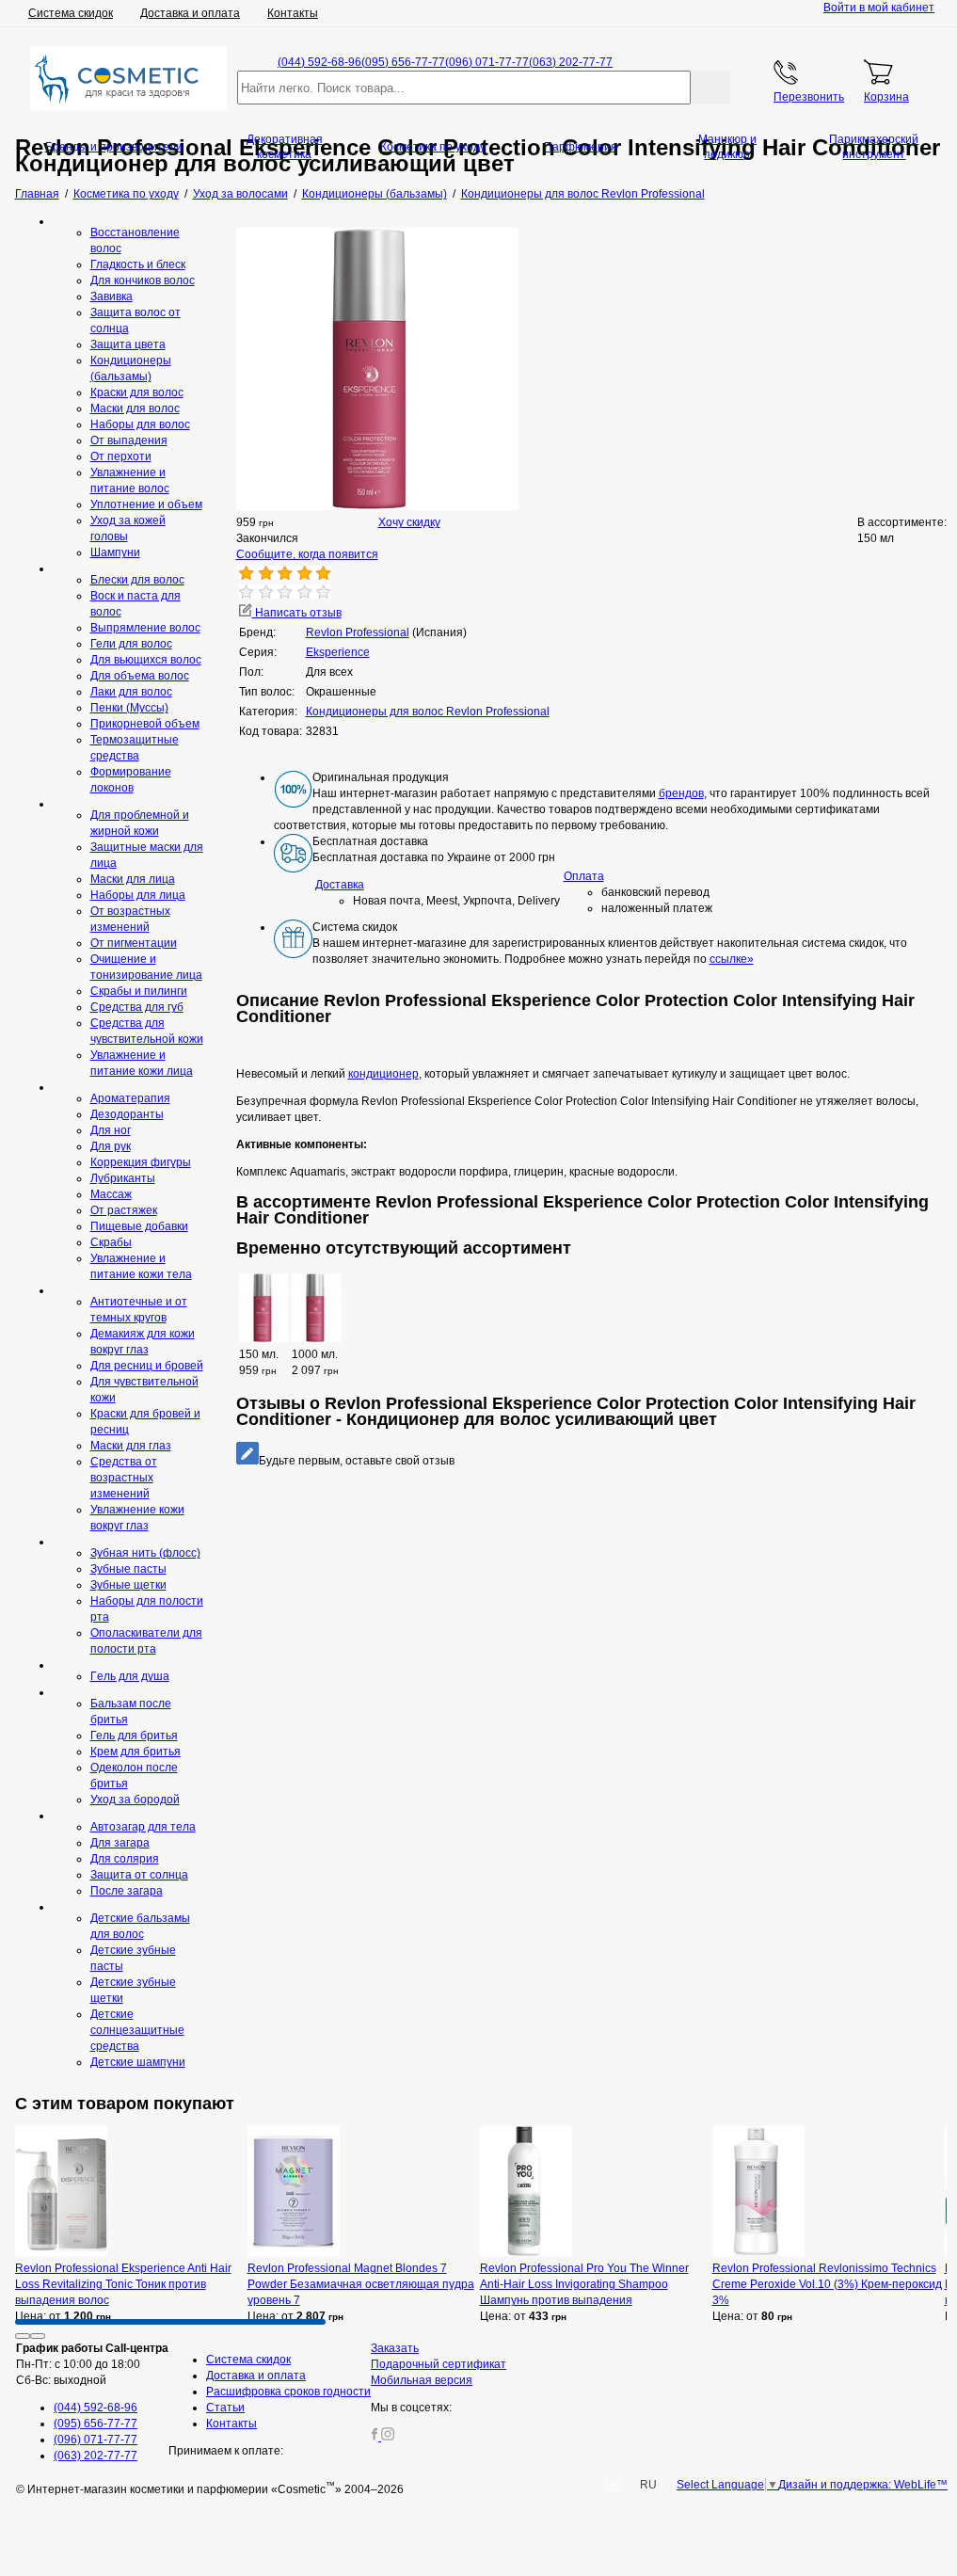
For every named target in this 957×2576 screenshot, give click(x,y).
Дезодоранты (127, 1114)
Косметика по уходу (433, 147)
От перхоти (121, 456)
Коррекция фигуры (141, 1162)
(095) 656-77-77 (403, 62)
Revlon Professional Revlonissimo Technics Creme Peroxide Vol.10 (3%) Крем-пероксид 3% (827, 2284)
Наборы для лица (138, 895)
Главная (37, 194)
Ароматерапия (130, 1098)
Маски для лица (133, 879)
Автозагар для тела (143, 1827)
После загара (127, 1891)
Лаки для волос (131, 692)
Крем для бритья (136, 1752)
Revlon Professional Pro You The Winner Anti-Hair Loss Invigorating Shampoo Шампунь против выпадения (584, 2284)
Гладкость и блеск (138, 264)
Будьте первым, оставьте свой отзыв (357, 1461)
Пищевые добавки (139, 1226)
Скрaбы (111, 1242)
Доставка (340, 885)
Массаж (111, 1194)
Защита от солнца (139, 1875)
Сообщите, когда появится (307, 554)
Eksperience (338, 652)
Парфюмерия (581, 147)
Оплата (584, 876)
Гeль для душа (130, 1676)
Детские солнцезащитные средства (137, 2030)
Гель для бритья (134, 1736)
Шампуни (115, 552)
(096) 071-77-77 (487, 62)
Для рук (111, 1146)
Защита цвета (128, 344)
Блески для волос (137, 580)
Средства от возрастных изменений (124, 1478)
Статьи (225, 2408)
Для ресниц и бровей (147, 1366)
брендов (681, 793)
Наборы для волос (140, 424)
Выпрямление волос (145, 628)
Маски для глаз (131, 1446)
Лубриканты (123, 1178)
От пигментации (134, 943)
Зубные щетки (128, 1585)
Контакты (293, 13)
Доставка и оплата (190, 13)
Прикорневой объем (145, 724)
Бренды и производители (114, 147)
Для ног (111, 1130)
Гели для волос (131, 644)
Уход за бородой (135, 1800)
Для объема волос (140, 676)
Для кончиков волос (143, 280)
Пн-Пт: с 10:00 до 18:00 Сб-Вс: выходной (92, 2364)
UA (613, 2485)
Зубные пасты (128, 1569)
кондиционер (383, 1074)
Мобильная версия (422, 2380)
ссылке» (732, 959)
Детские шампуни (138, 2062)
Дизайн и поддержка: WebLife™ (863, 2485)
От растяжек (124, 1210)
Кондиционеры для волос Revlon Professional (428, 712)
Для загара (120, 1843)
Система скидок (71, 13)
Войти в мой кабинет (879, 8)
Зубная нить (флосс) (145, 1553)
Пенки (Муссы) (129, 708)
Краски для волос (137, 392)
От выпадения (129, 440)
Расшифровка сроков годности (288, 2392)
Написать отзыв (297, 613)
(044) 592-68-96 (319, 62)
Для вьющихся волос (146, 660)
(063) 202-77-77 (571, 62)
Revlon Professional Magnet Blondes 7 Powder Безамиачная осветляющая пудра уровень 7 (361, 2284)
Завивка (112, 296)
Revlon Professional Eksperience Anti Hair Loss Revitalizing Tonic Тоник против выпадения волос (123, 2284)
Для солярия (125, 1859)
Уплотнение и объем (146, 504)
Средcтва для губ (137, 1007)
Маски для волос (135, 408)
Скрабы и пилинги (139, 991)
